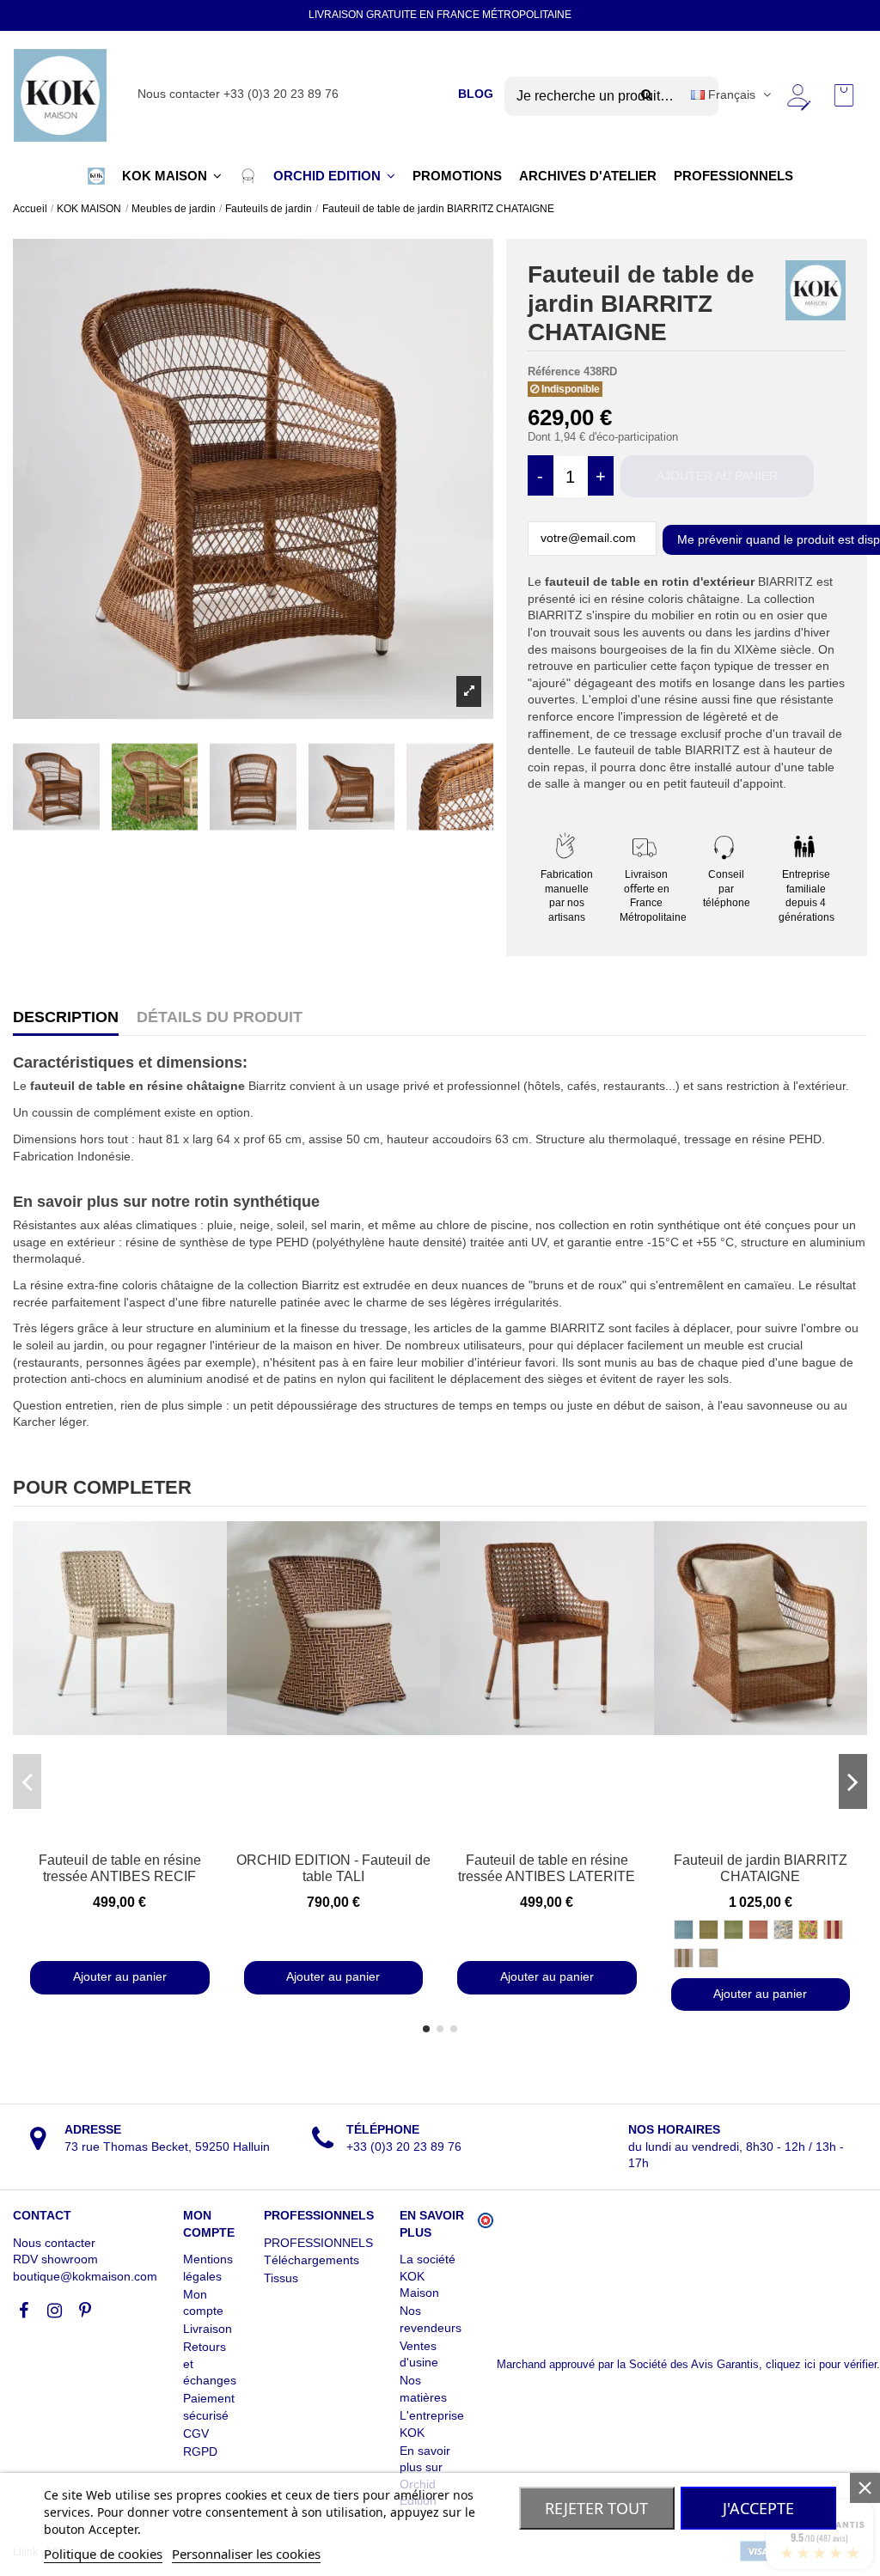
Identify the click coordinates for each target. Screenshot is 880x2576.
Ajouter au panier (717, 476)
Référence (554, 371)
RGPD (200, 2451)
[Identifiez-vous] (797, 95)
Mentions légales (208, 2268)
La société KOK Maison (428, 2276)
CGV (196, 2433)
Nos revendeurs (431, 2319)
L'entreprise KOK (432, 2424)
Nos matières (423, 2389)
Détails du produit (220, 1017)
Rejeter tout (596, 2508)
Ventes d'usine (419, 2354)
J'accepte (758, 2508)
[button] (96, 176)
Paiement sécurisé (209, 2407)
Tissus (281, 2278)
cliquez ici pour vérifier (821, 2365)
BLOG (476, 94)
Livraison (208, 2329)
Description (66, 1017)
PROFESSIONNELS (318, 2243)
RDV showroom (55, 2259)
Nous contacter (54, 2243)
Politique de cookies (103, 2554)
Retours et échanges (210, 2363)
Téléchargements (312, 2260)
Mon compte (203, 2303)
